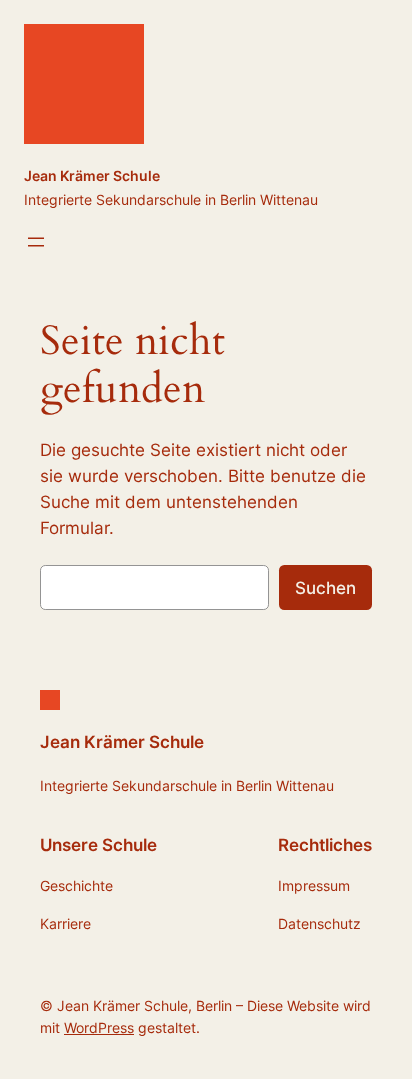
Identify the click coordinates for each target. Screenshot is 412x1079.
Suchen (325, 588)
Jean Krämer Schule (92, 175)
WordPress (99, 1027)
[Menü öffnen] (36, 242)
